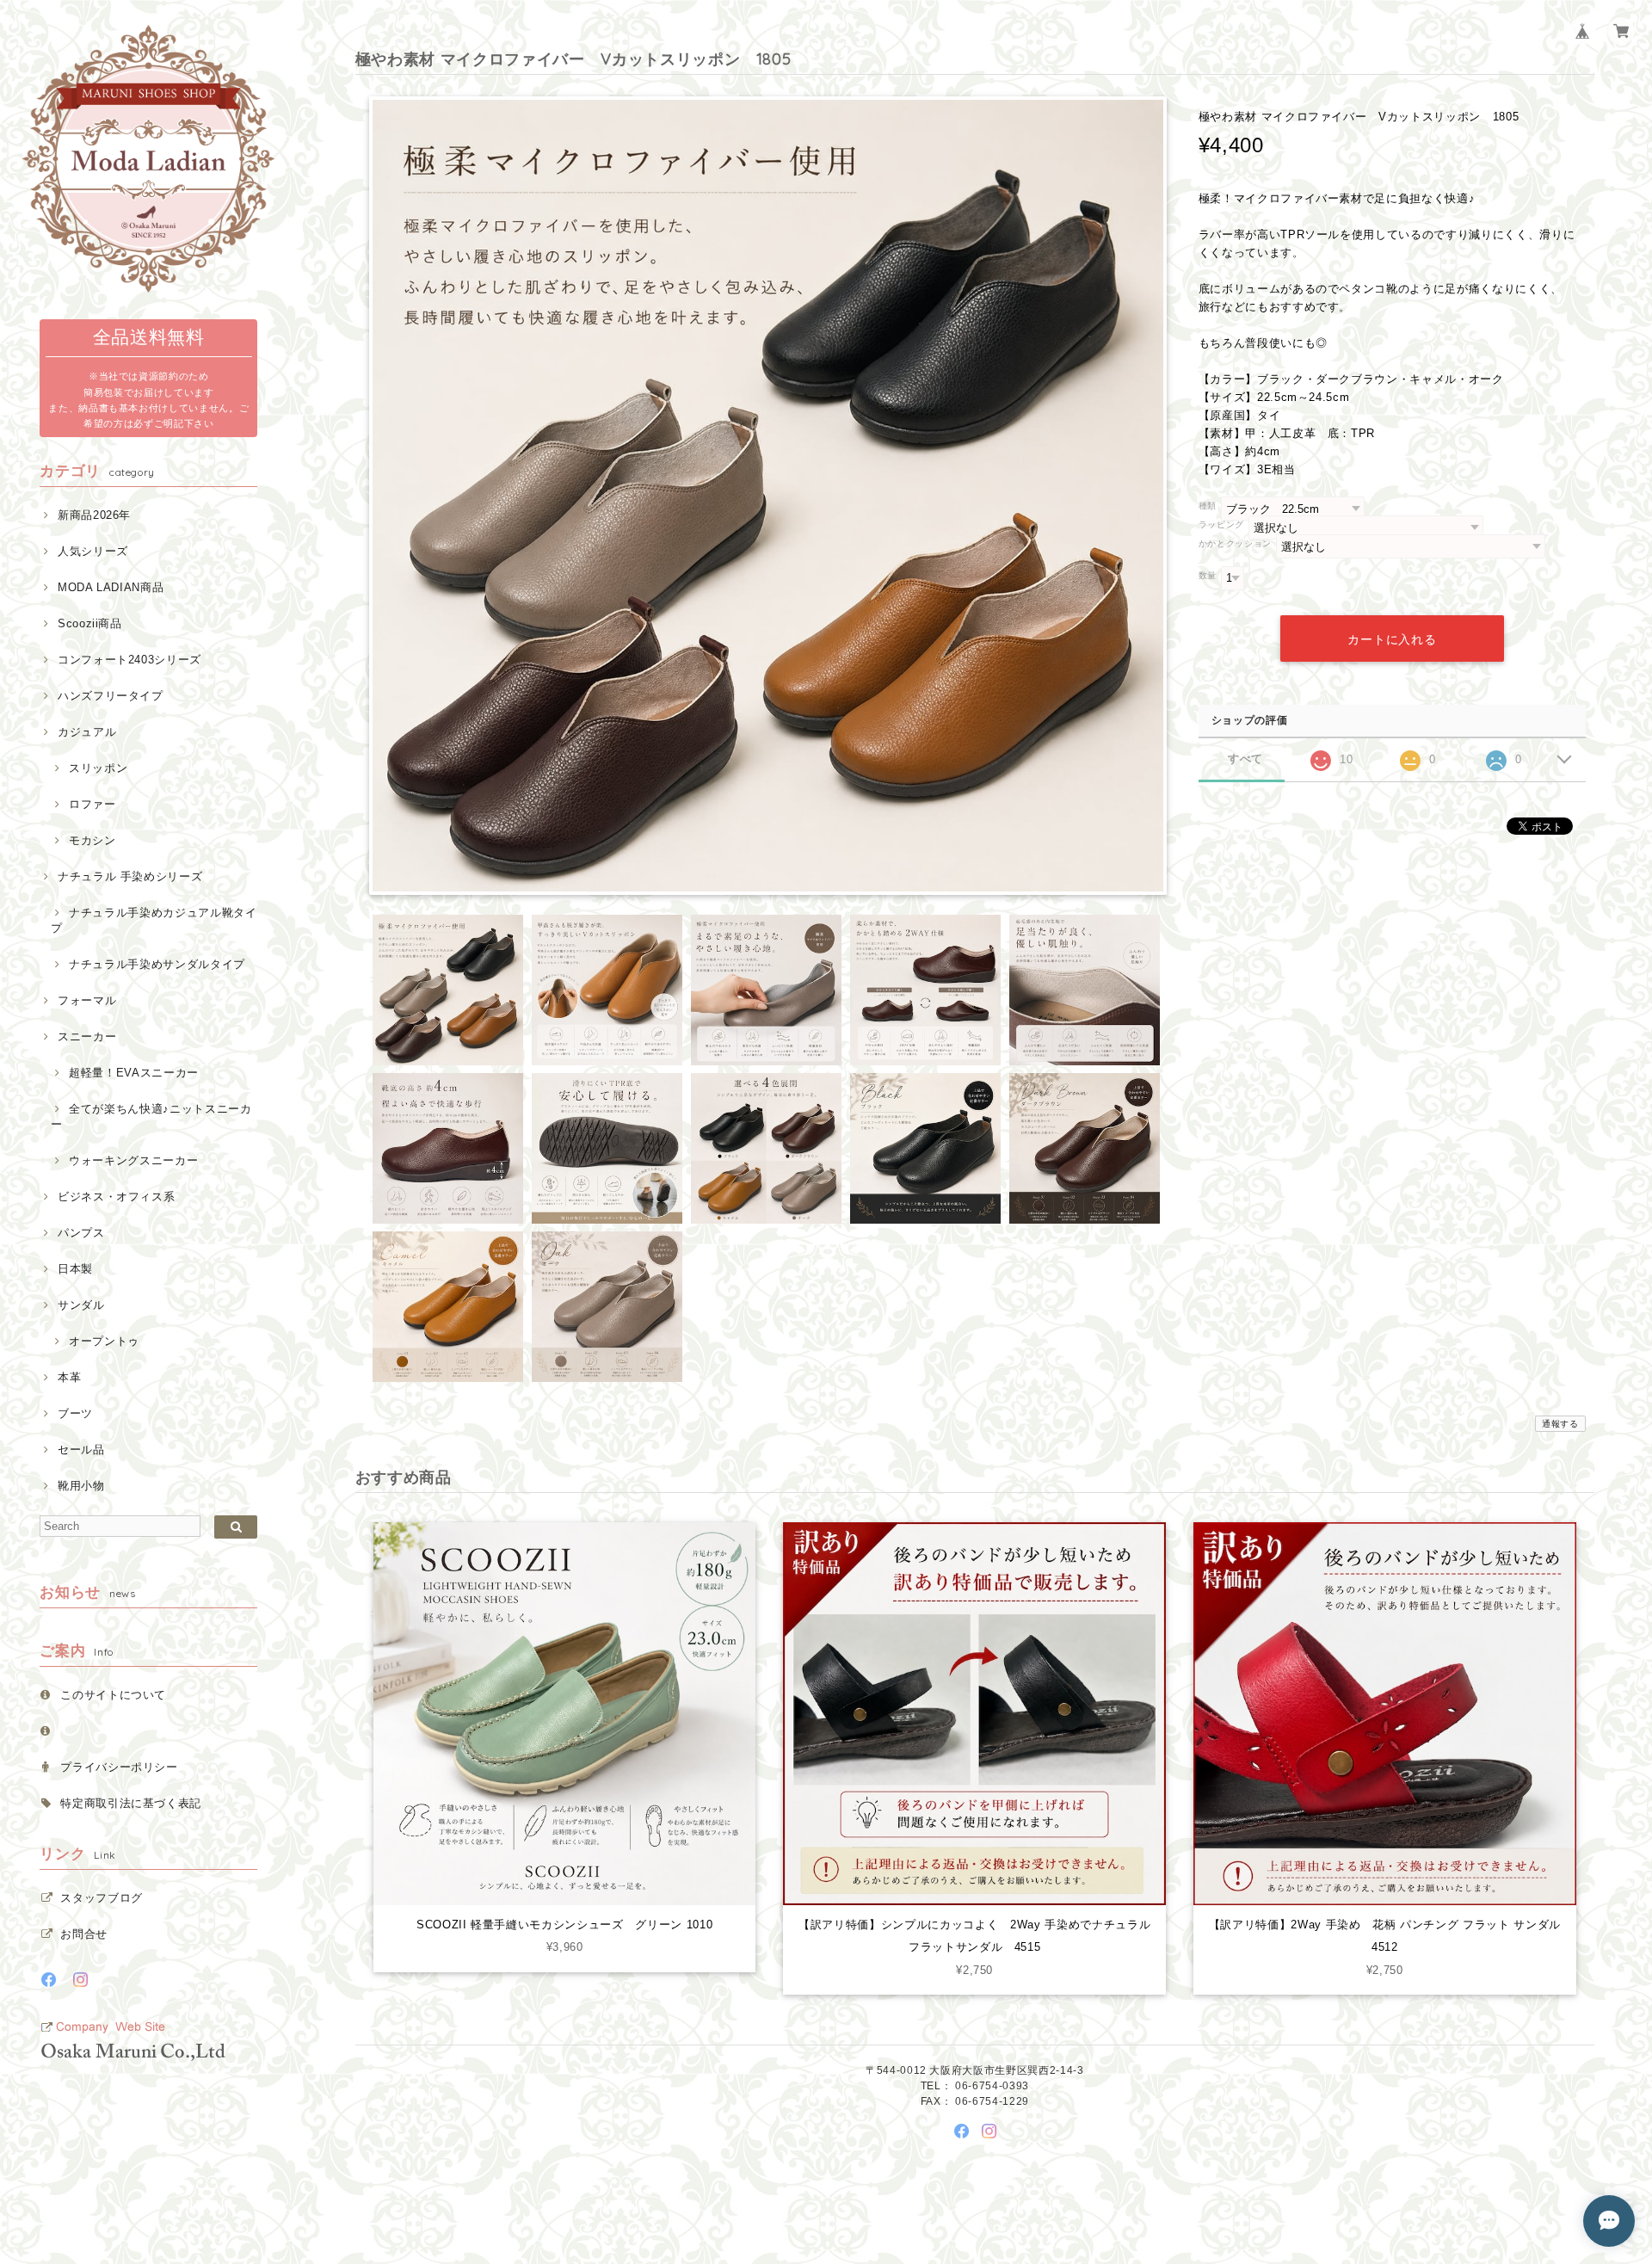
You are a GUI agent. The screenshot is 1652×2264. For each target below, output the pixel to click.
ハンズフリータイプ (111, 696)
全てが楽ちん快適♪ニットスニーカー (151, 1117)
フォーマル (87, 1000)
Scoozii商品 (90, 623)
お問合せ (84, 1934)
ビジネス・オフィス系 (116, 1197)
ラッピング (1221, 524)
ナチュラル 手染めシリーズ (130, 876)
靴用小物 (81, 1486)
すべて (1245, 759)
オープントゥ (104, 1341)
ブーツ (75, 1413)
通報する (1560, 1424)
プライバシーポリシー (119, 1767)
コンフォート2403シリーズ (129, 660)
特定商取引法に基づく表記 (131, 1803)
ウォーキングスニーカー (133, 1160)
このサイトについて (113, 1695)
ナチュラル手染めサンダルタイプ (157, 964)
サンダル (81, 1305)
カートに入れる (1392, 639)
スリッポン (98, 768)
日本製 (75, 1269)
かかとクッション (1235, 543)
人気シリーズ (93, 551)
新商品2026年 (94, 515)
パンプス (81, 1233)
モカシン (92, 840)
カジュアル (87, 732)
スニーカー (87, 1036)
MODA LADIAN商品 (111, 587)
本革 (69, 1377)
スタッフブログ (102, 1898)
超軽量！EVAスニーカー (134, 1073)
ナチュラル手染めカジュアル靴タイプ (154, 920)
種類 (1208, 506)
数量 (1208, 575)
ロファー (92, 804)
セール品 (81, 1450)
